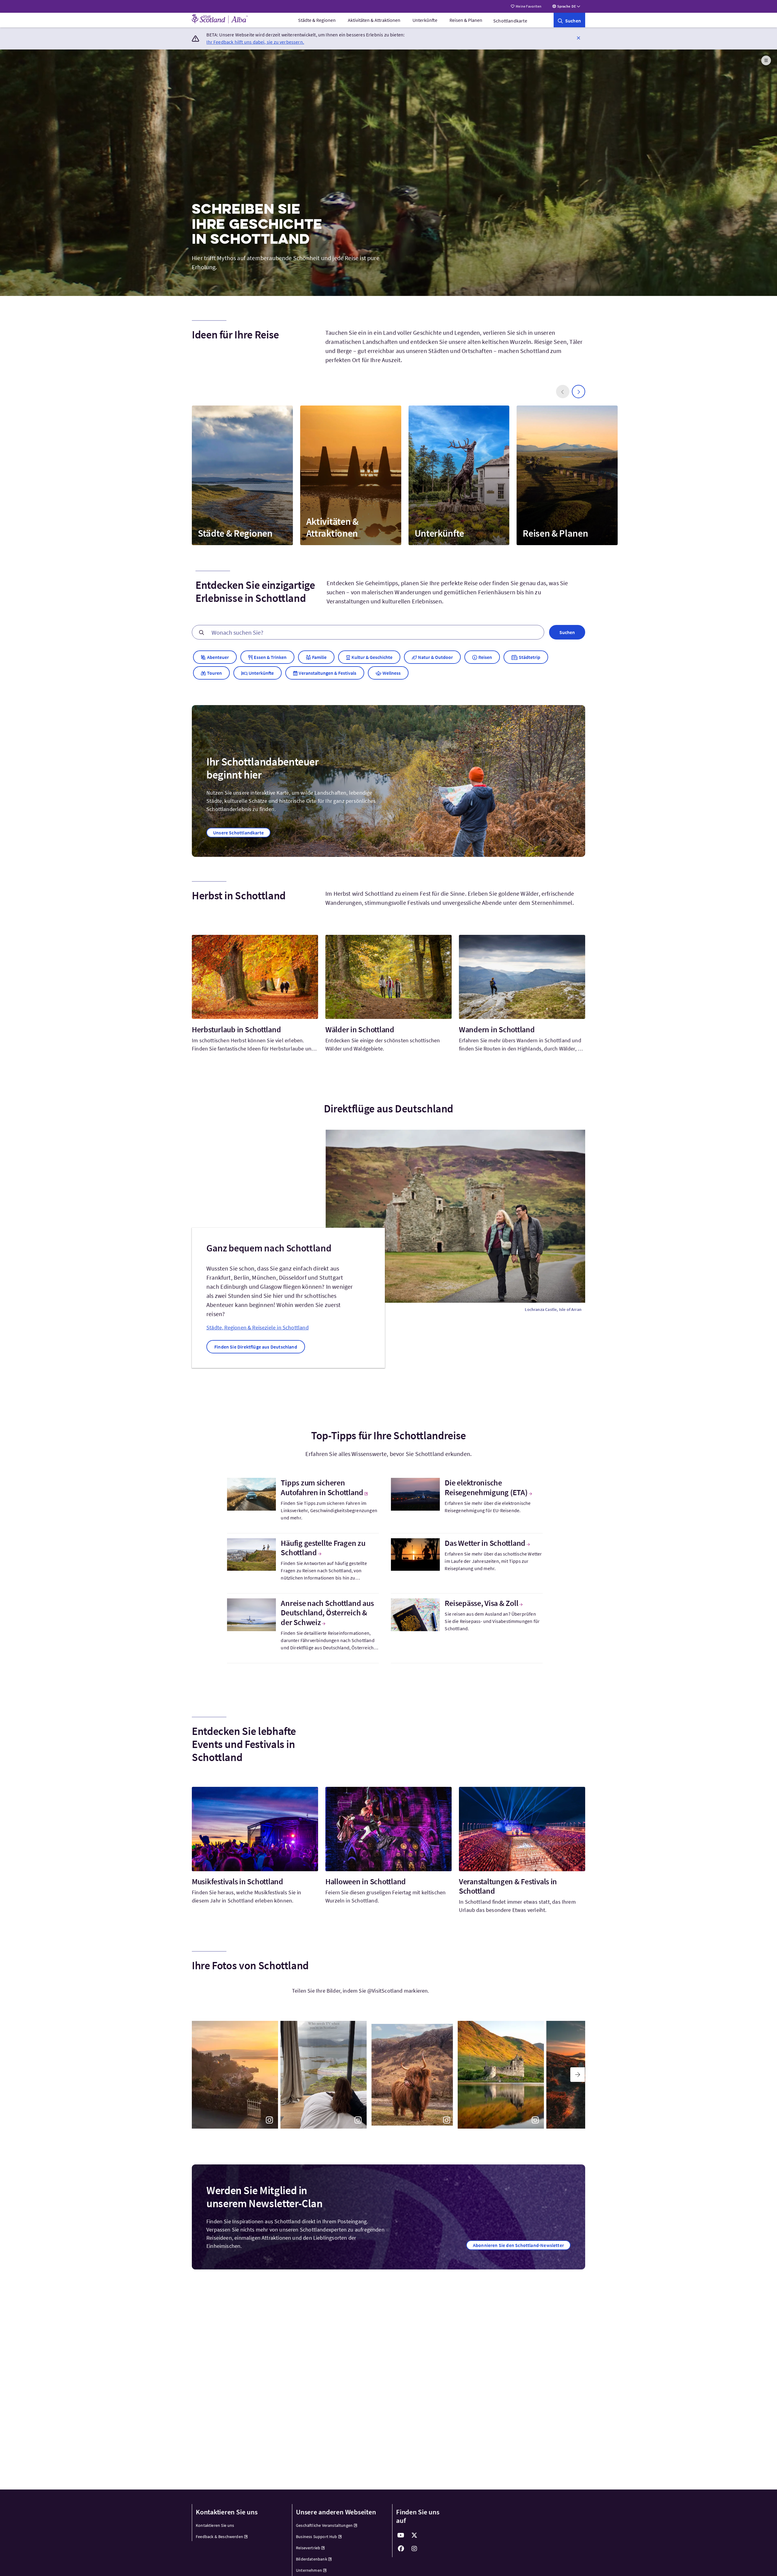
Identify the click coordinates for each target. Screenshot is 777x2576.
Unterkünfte (425, 20)
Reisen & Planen (466, 20)
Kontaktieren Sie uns (215, 2525)
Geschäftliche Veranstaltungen (324, 2525)
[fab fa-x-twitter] (414, 2535)
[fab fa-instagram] (414, 2549)
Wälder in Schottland (360, 1029)
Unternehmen (309, 2570)
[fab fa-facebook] (401, 2549)
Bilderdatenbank (312, 2559)
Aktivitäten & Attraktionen (374, 20)
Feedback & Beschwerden (219, 2537)
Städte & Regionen (317, 20)
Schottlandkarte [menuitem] (510, 21)
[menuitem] (317, 20)
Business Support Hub (317, 2537)
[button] (579, 38)
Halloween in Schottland (366, 1881)
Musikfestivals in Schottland (238, 1881)
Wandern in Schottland (497, 1029)
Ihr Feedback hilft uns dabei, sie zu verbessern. (255, 42)
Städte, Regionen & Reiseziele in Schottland (258, 1327)
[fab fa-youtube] (401, 2535)
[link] (569, 20)
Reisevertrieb (308, 2548)
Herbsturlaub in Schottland (236, 1029)
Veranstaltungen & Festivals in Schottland (508, 1886)
